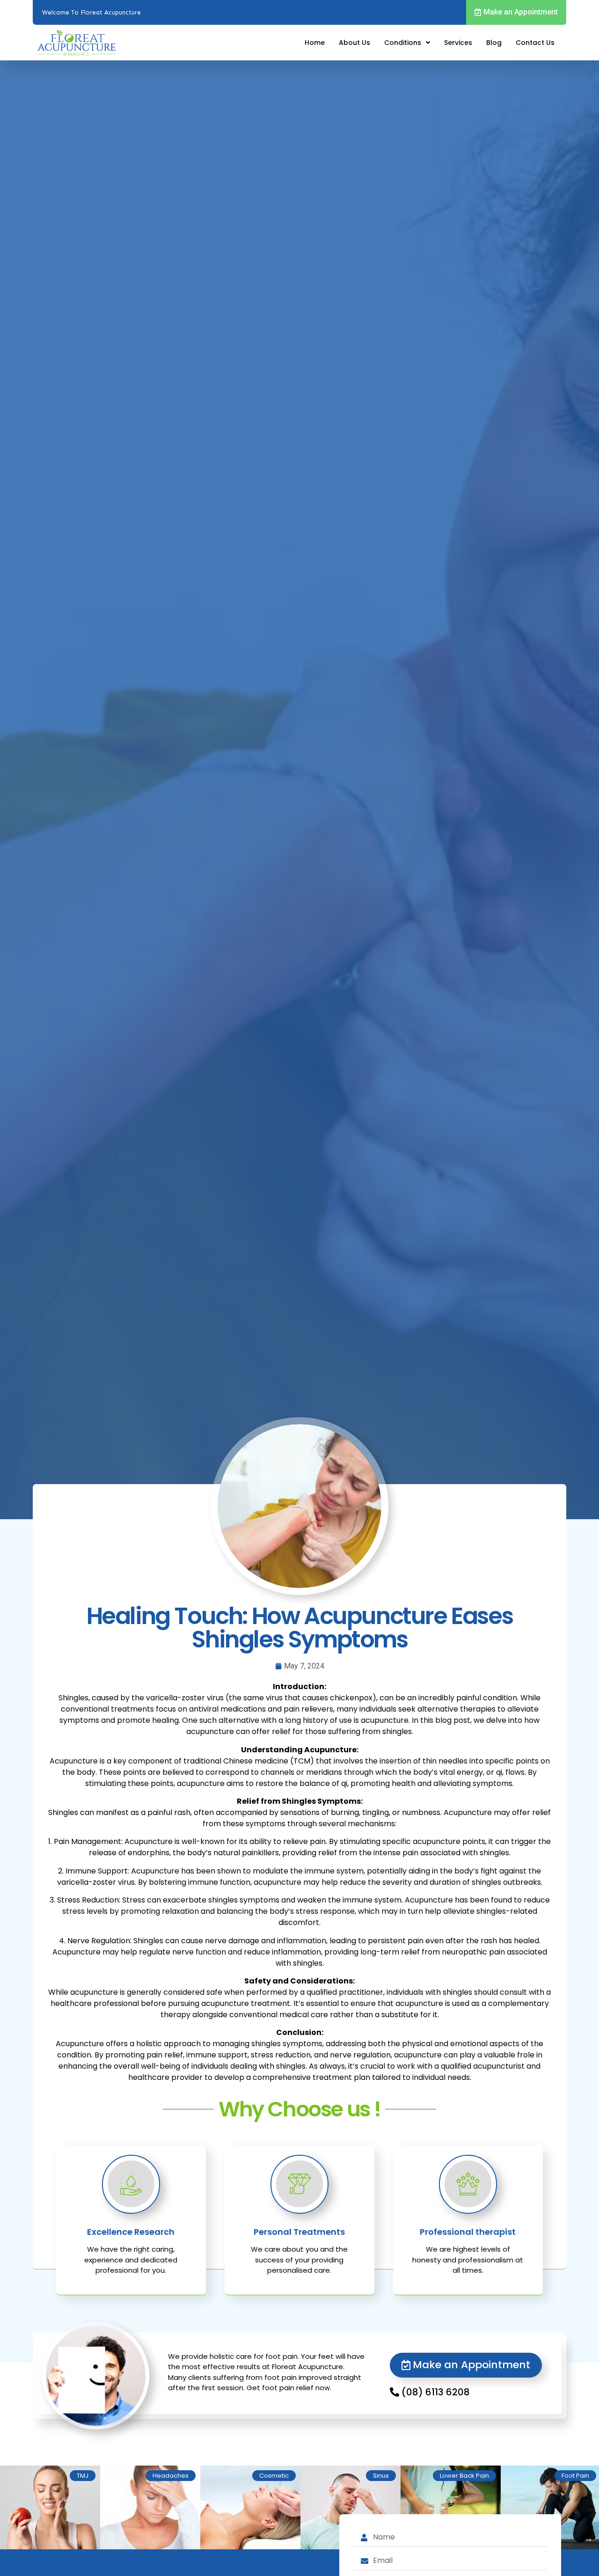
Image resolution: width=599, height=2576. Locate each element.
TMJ (83, 2476)
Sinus (381, 2476)
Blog (494, 43)
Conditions (403, 43)
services (458, 43)
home (315, 43)
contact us (535, 43)
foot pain (575, 2476)
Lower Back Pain (464, 2476)
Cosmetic (274, 2476)
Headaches (171, 2476)
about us (354, 43)
